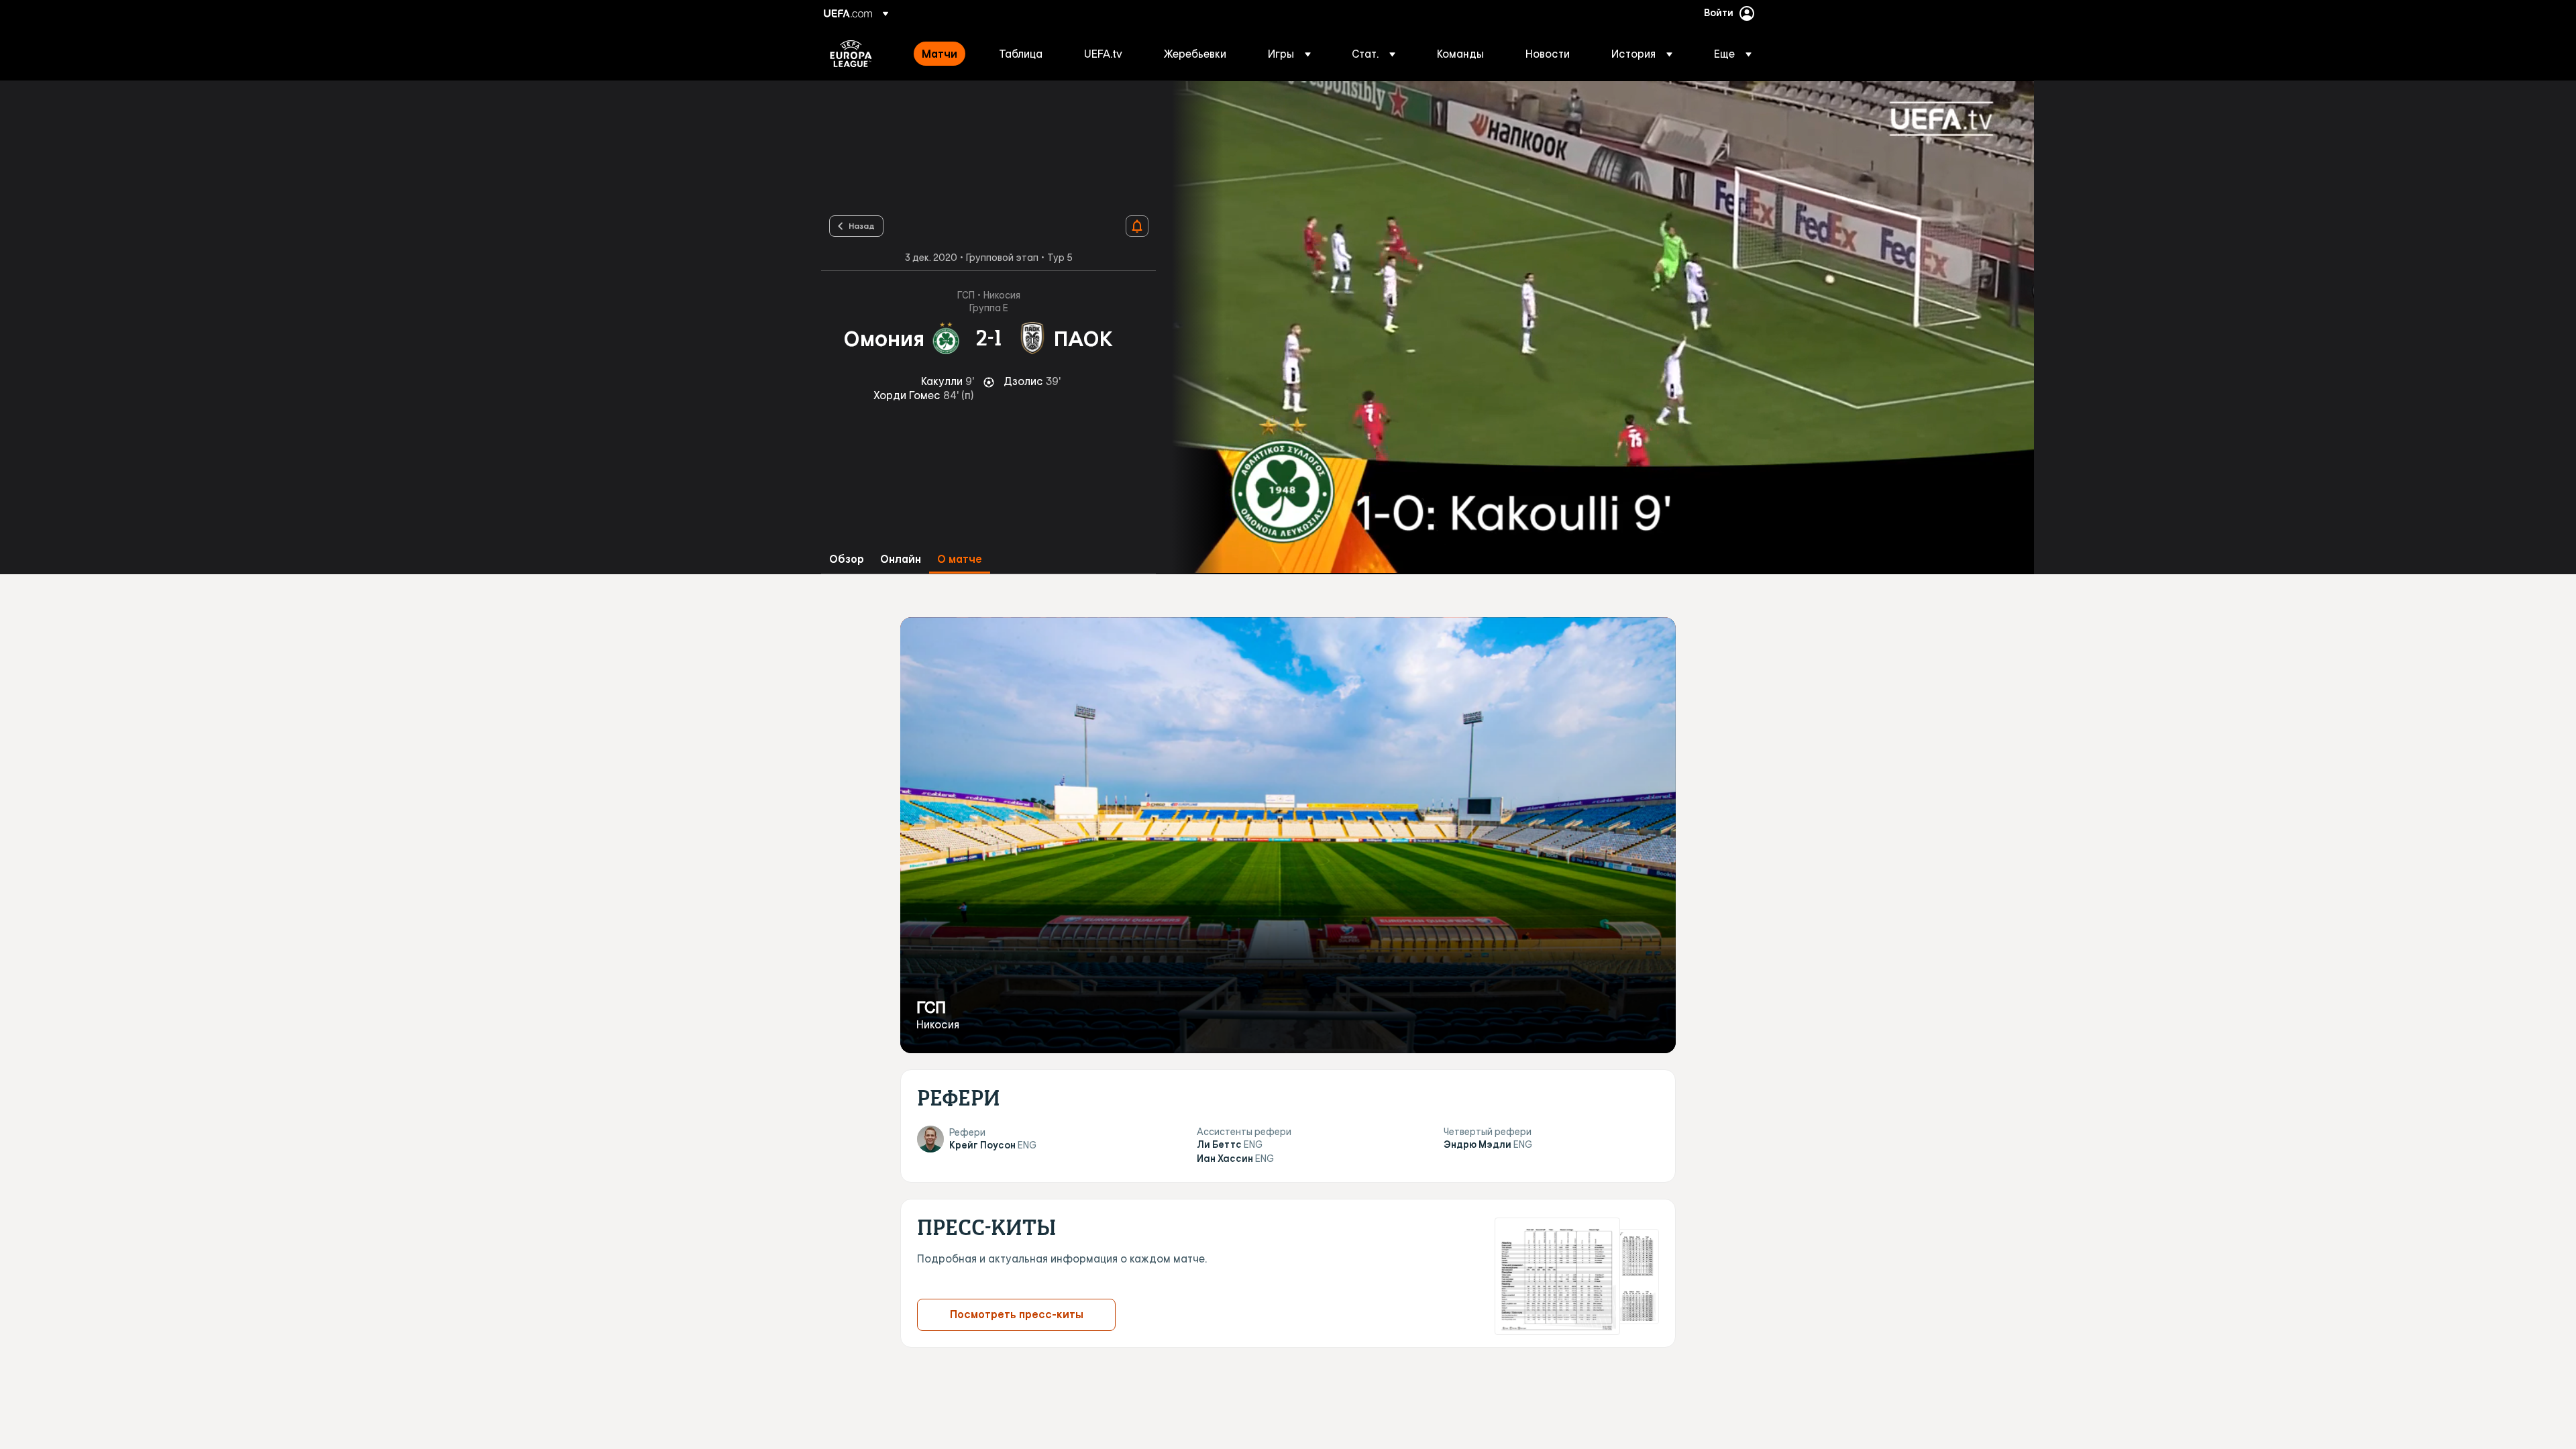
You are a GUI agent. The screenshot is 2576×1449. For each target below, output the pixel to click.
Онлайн (901, 559)
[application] (1595, 327)
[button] (1289, 54)
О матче (960, 559)
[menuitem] (944, 54)
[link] (940, 54)
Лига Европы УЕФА (851, 54)
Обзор (847, 559)
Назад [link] (862, 225)
